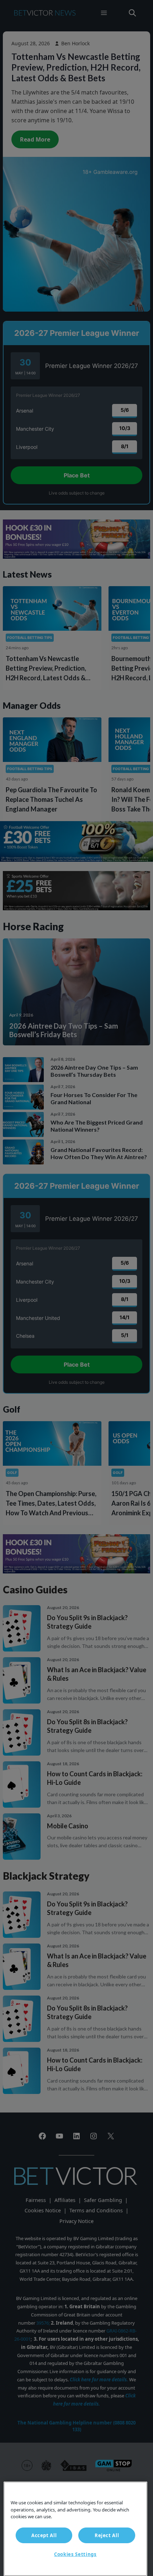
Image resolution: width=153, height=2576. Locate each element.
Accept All (44, 2535)
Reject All (107, 2535)
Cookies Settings (75, 2554)
